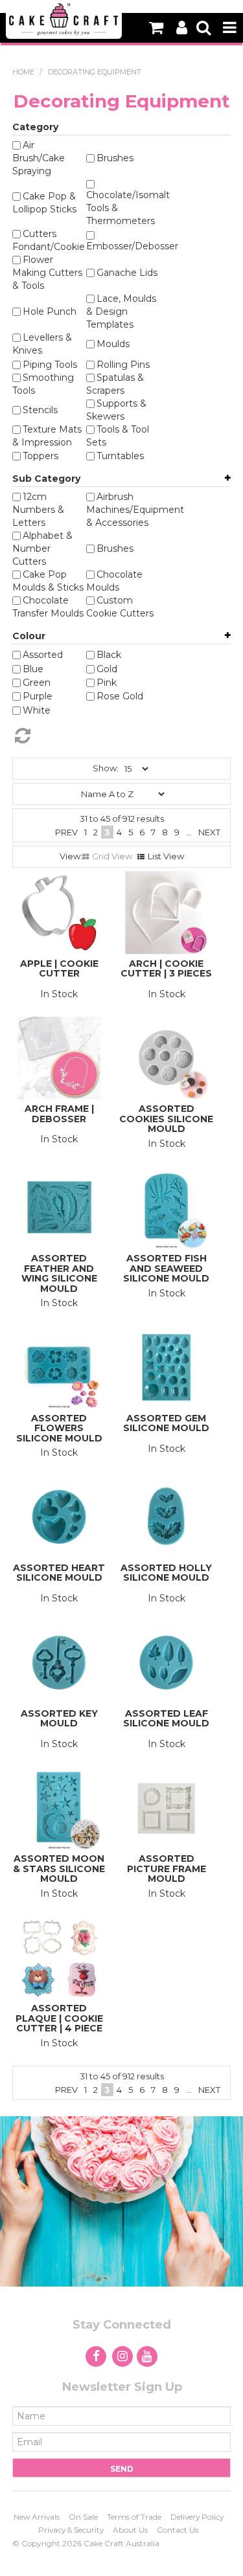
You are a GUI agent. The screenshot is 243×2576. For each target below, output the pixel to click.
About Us (130, 2530)
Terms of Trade (134, 2517)
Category (35, 127)
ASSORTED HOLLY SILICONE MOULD (166, 1573)
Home (23, 72)
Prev (66, 832)
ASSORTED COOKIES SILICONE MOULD (166, 1119)
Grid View (112, 856)
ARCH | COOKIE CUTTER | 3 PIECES (166, 968)
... (189, 832)
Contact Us (178, 2530)
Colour (29, 636)
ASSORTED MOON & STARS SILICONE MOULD (59, 1869)
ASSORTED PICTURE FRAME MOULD (167, 1869)
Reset (114, 736)
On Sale (83, 2517)
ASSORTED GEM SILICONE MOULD (166, 1423)
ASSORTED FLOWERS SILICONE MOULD (59, 1428)
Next (209, 832)
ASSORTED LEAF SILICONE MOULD (166, 1718)
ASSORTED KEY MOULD (59, 1718)
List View (166, 856)
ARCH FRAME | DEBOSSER (59, 1113)
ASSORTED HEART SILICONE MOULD (59, 1573)
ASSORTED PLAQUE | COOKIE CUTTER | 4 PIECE (59, 2018)
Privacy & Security (71, 2530)
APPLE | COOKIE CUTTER (59, 968)
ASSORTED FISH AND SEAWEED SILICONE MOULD (166, 1268)
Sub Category (46, 479)
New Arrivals (37, 2517)
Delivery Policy (197, 2517)
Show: (106, 768)
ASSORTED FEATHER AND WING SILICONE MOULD (59, 1273)
